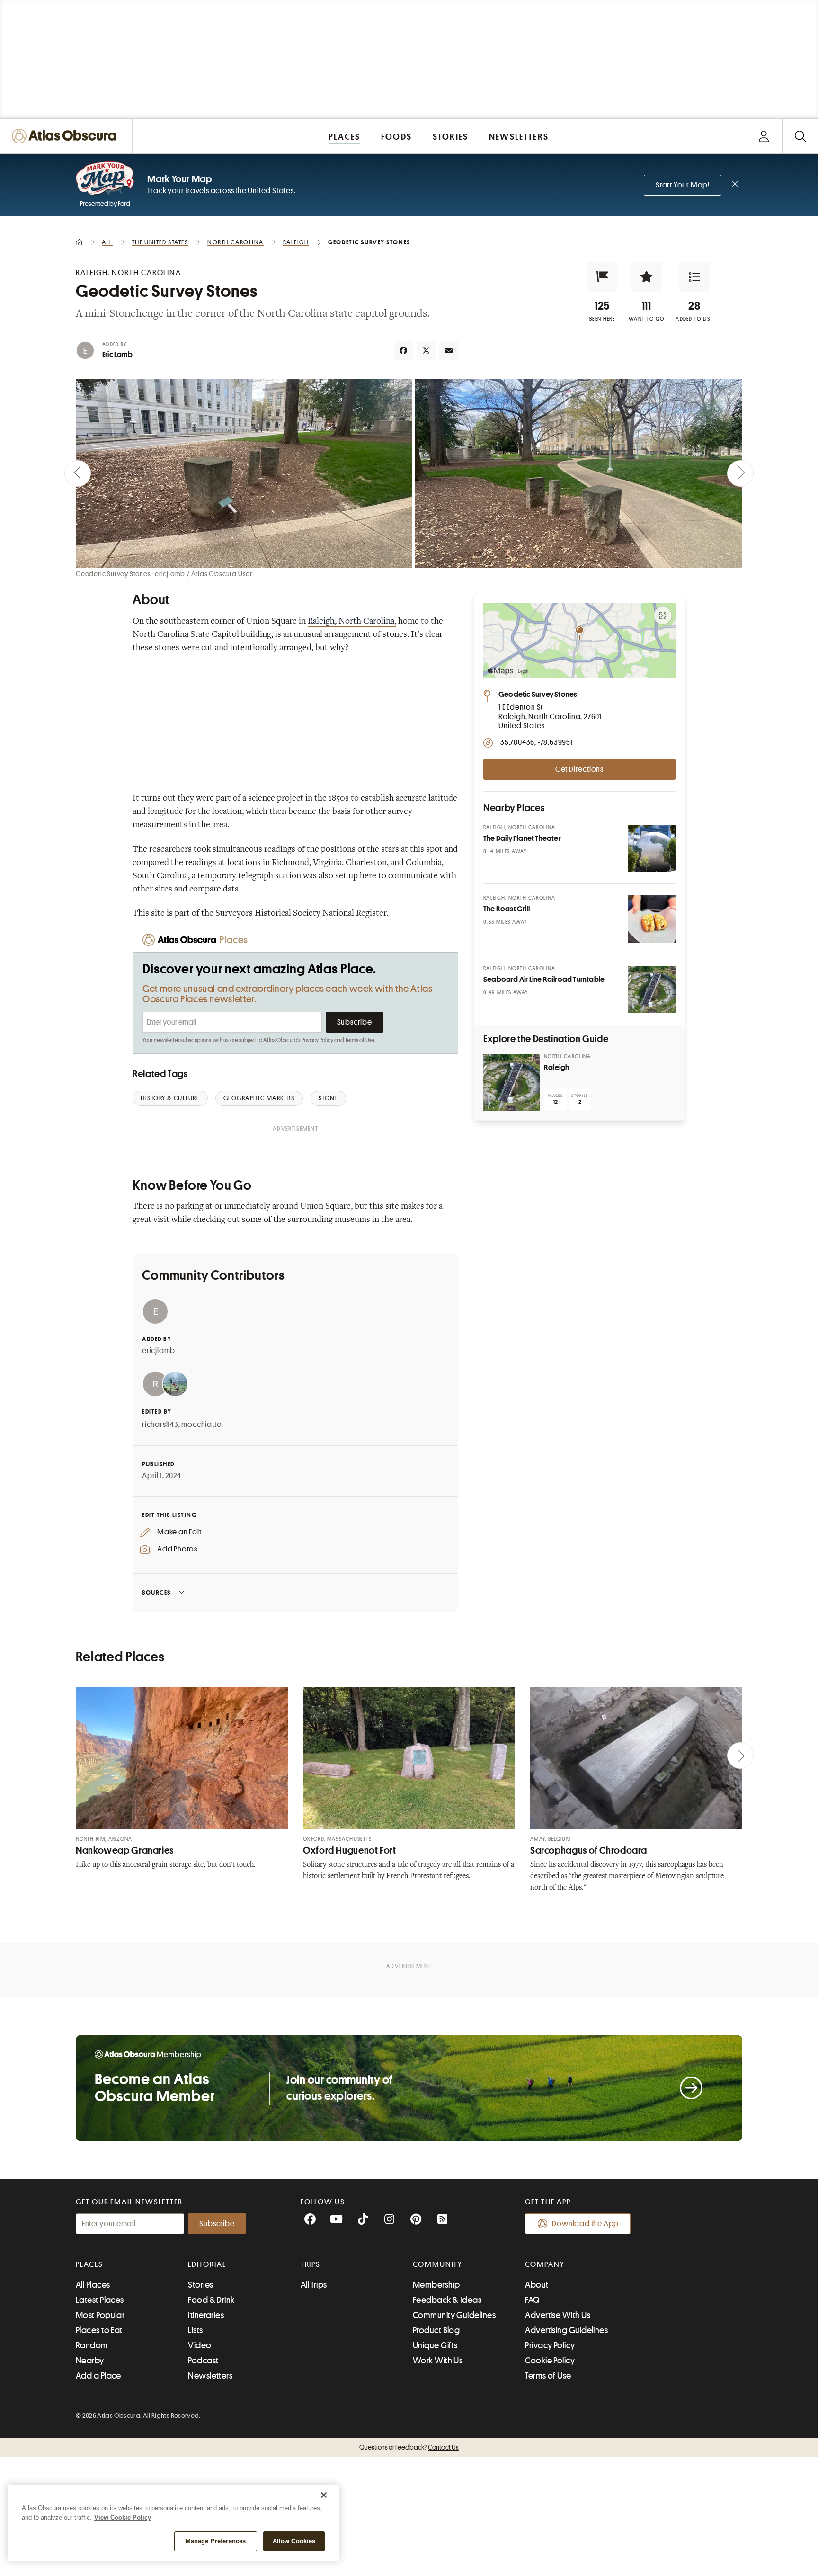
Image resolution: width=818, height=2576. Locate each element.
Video (200, 2345)
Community (438, 2264)
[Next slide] (740, 473)
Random (92, 2345)
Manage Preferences (216, 2541)
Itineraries (206, 2315)
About (537, 2285)
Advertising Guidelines (566, 2330)
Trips (311, 2264)
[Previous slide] (78, 473)
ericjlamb (159, 1351)
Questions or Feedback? (409, 2447)
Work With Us (438, 2361)
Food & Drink (211, 2300)
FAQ (532, 2300)
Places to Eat (99, 2330)
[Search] (800, 136)
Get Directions (579, 769)
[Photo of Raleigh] (512, 1082)
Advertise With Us (558, 2315)
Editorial (207, 2264)
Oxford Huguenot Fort (350, 1850)
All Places (93, 2285)
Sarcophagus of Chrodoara (589, 1850)
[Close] (324, 2495)
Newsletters (210, 2376)
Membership (436, 2285)
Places (89, 2264)
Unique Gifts (435, 2345)
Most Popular (100, 2315)
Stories (200, 2285)
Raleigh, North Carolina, (352, 622)
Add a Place (98, 2376)
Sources (156, 1592)
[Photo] (652, 848)
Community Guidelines (454, 2315)
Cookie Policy (550, 2361)
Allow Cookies (294, 2541)
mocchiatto (201, 1425)
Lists (195, 2330)
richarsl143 (160, 1425)
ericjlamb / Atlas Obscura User (204, 574)
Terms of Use (360, 1040)
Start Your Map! (683, 185)
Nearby (90, 2361)
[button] (602, 277)
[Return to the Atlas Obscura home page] (66, 136)
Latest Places (100, 2300)
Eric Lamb (117, 355)
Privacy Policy (317, 1040)
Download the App (585, 2224)
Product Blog (436, 2330)
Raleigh (556, 1068)
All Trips (314, 2285)
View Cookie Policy (123, 2518)
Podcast (203, 2361)
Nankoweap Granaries (125, 1850)
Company (545, 2264)
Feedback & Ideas (447, 2300)
